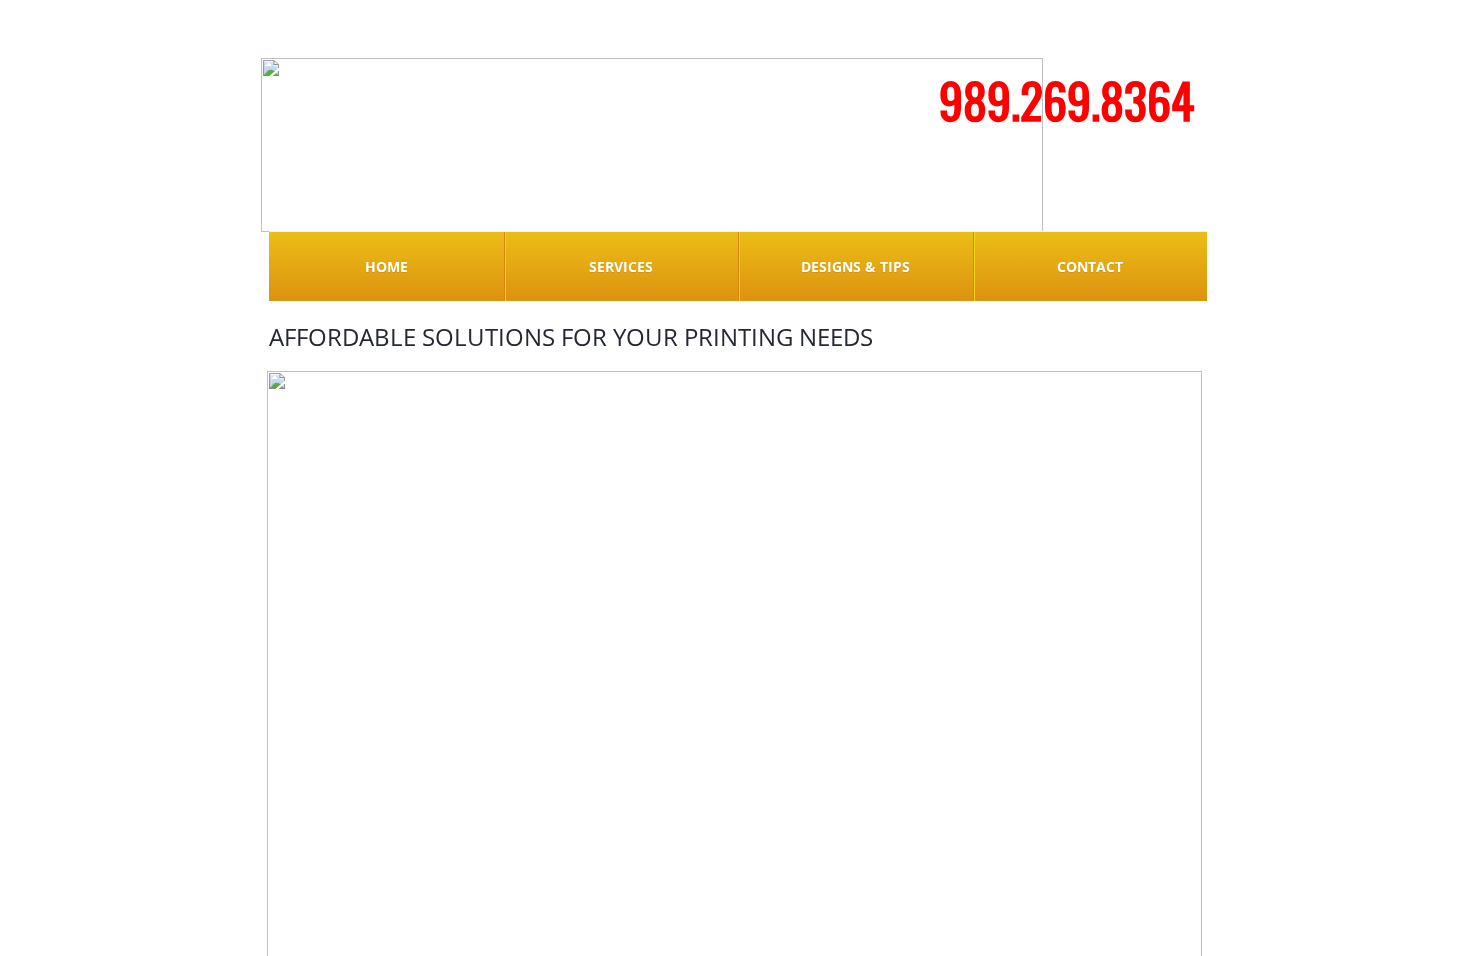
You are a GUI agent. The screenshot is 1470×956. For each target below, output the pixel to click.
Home (386, 266)
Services (621, 266)
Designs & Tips (855, 266)
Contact (1090, 266)
